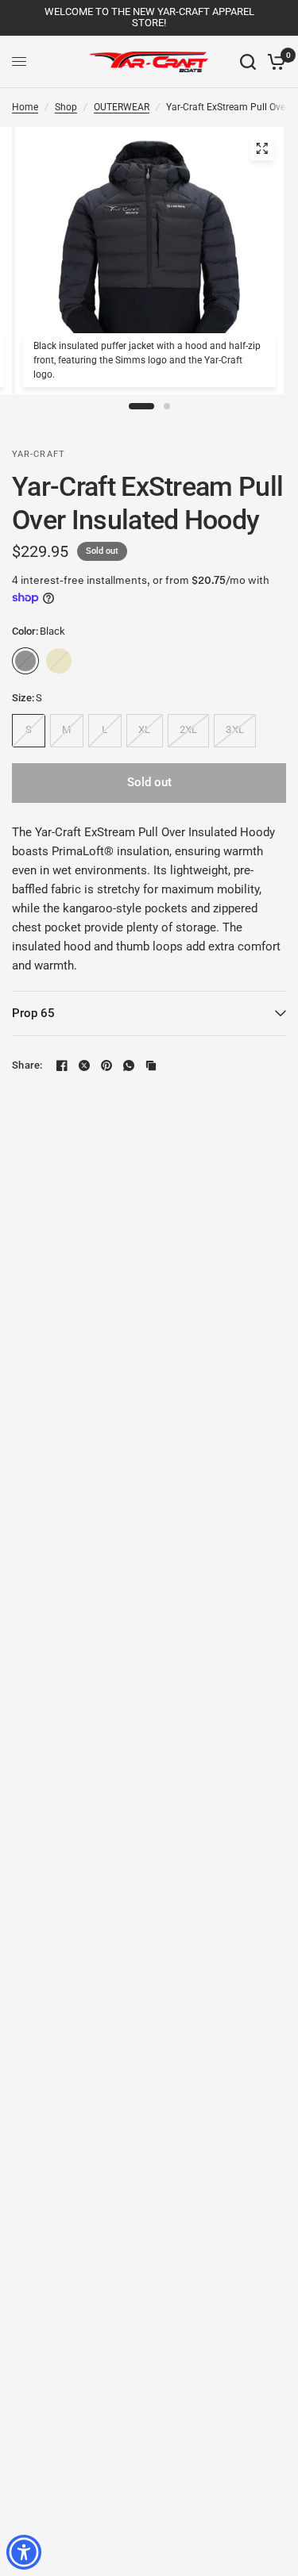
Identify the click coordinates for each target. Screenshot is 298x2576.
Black (25, 661)
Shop (66, 107)
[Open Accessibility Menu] (24, 2553)
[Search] (248, 62)
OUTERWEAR (122, 107)
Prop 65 (33, 1013)
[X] (84, 1065)
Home (25, 107)
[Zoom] (261, 148)
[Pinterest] (106, 1065)
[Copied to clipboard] (151, 1065)
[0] (274, 62)
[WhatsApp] (129, 1065)
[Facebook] (62, 1065)
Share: (27, 1065)
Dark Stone (59, 661)
